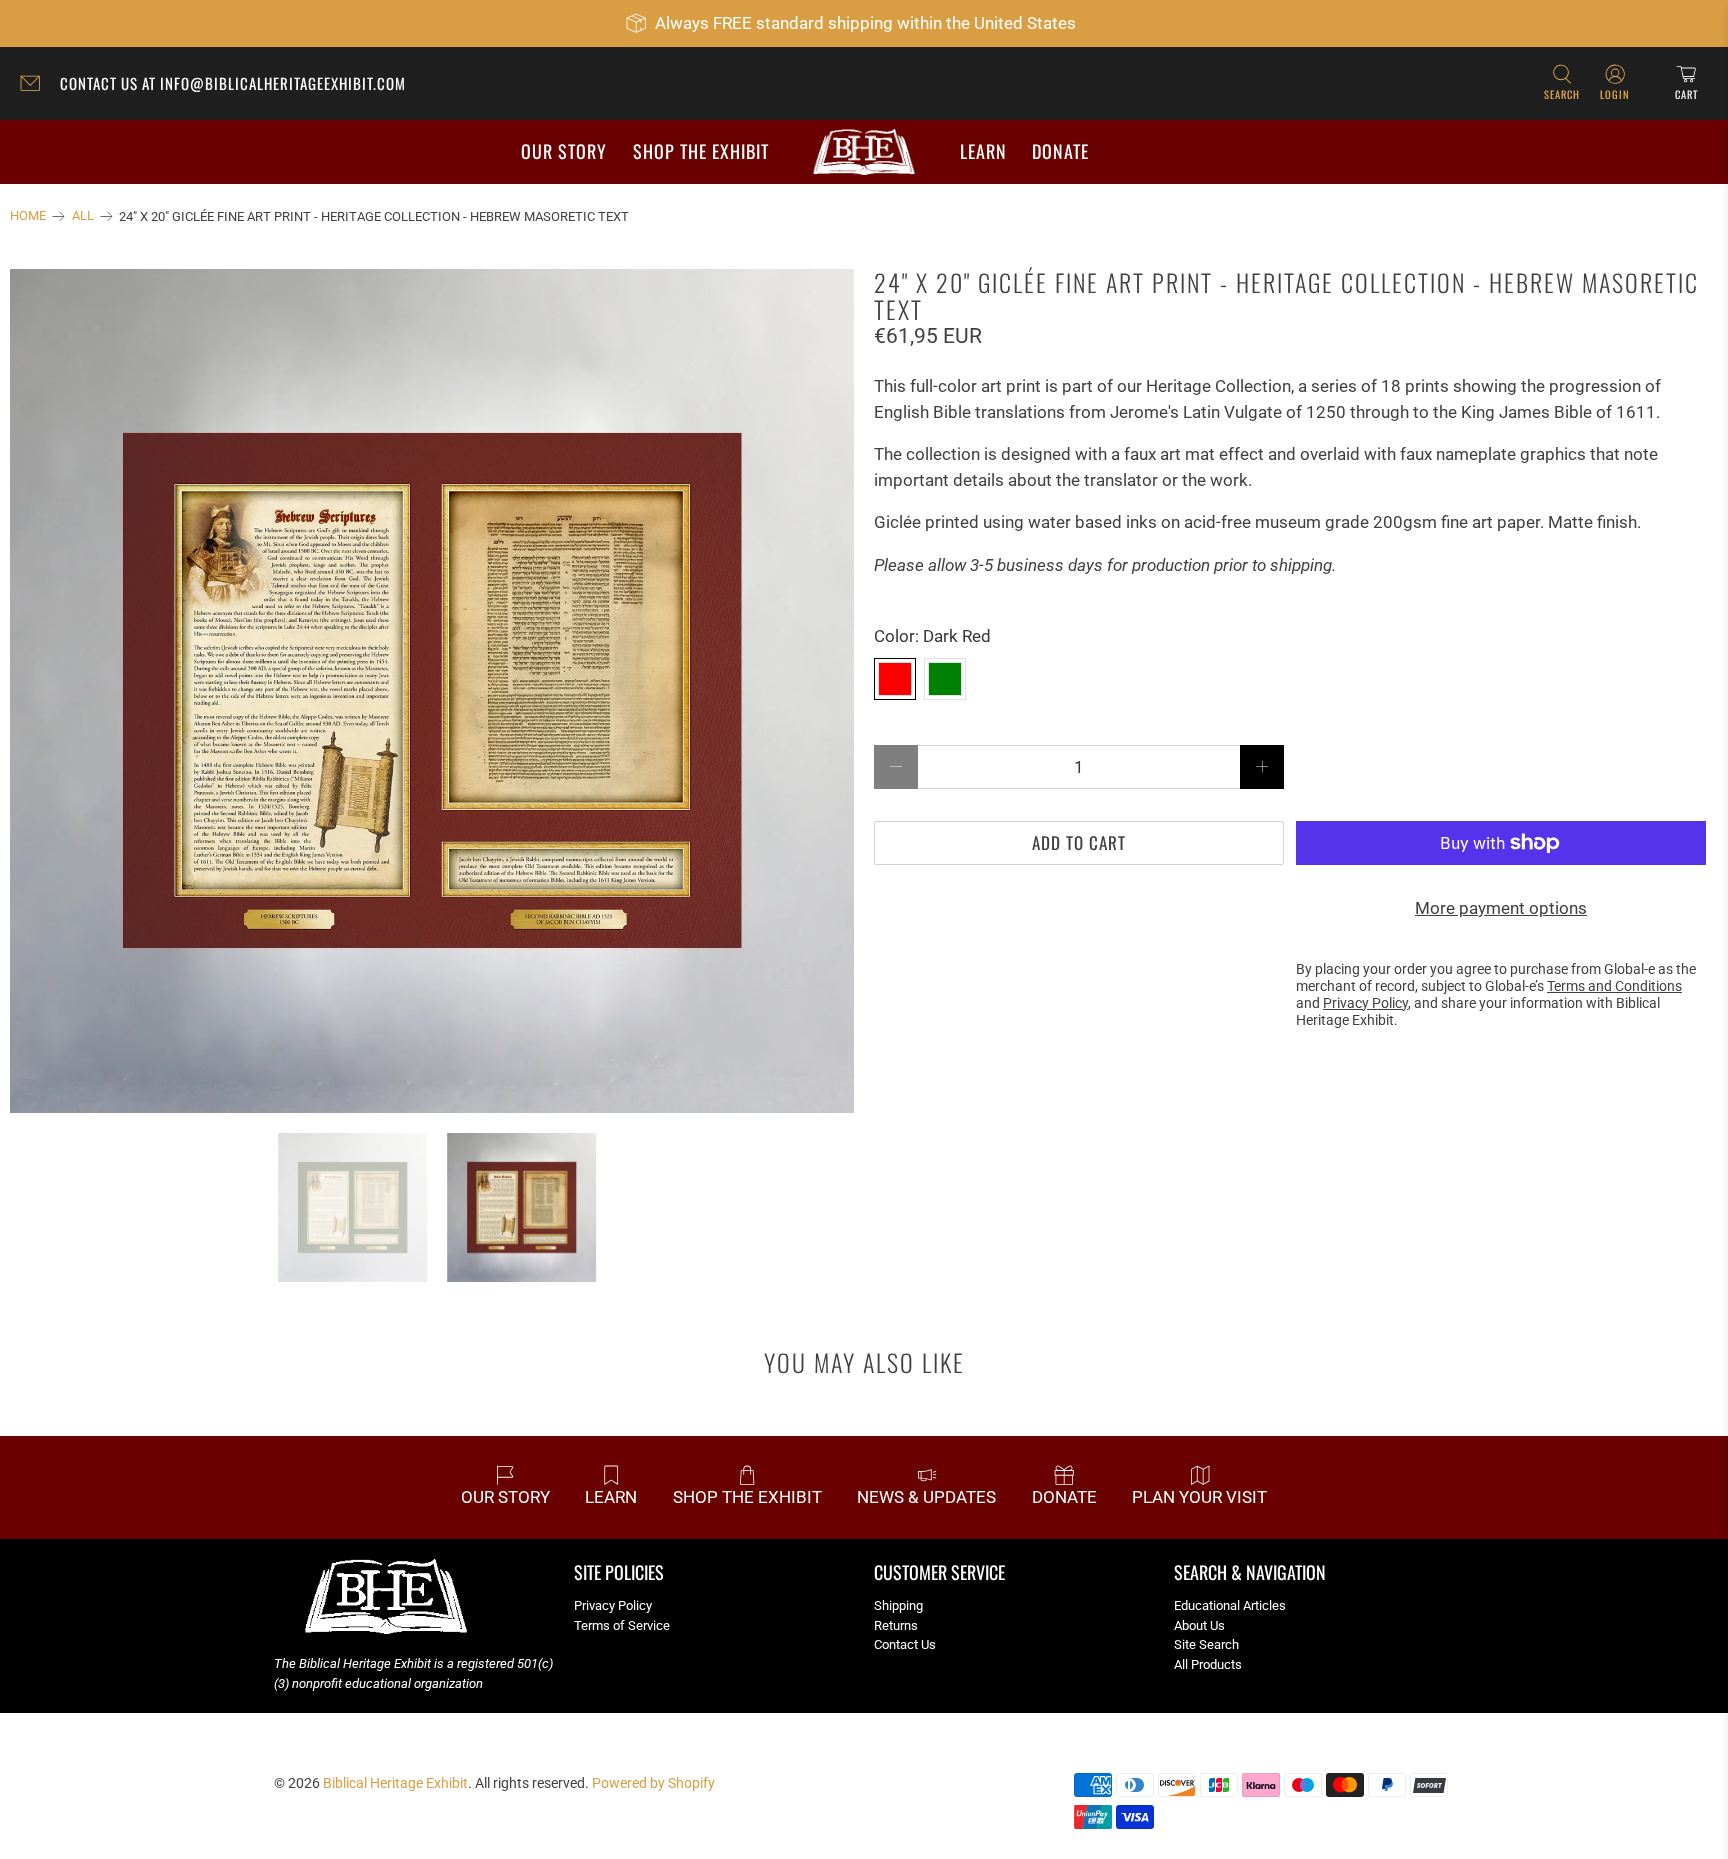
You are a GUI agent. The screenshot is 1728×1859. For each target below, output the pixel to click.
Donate (1060, 151)
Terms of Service (622, 1625)
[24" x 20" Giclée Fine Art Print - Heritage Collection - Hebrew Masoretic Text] (432, 691)
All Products (1208, 1664)
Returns (896, 1625)
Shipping (898, 1605)
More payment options (1501, 908)
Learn (983, 151)
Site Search (1206, 1644)
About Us (1199, 1625)
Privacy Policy (613, 1605)
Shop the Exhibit (701, 151)
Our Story (564, 151)
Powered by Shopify (653, 1783)
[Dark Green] (945, 679)
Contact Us (905, 1644)
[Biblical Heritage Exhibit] (864, 152)
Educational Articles (1230, 1605)
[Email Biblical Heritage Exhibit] (35, 86)
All (83, 216)
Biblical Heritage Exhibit (395, 1783)
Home (28, 216)
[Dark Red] (895, 679)
